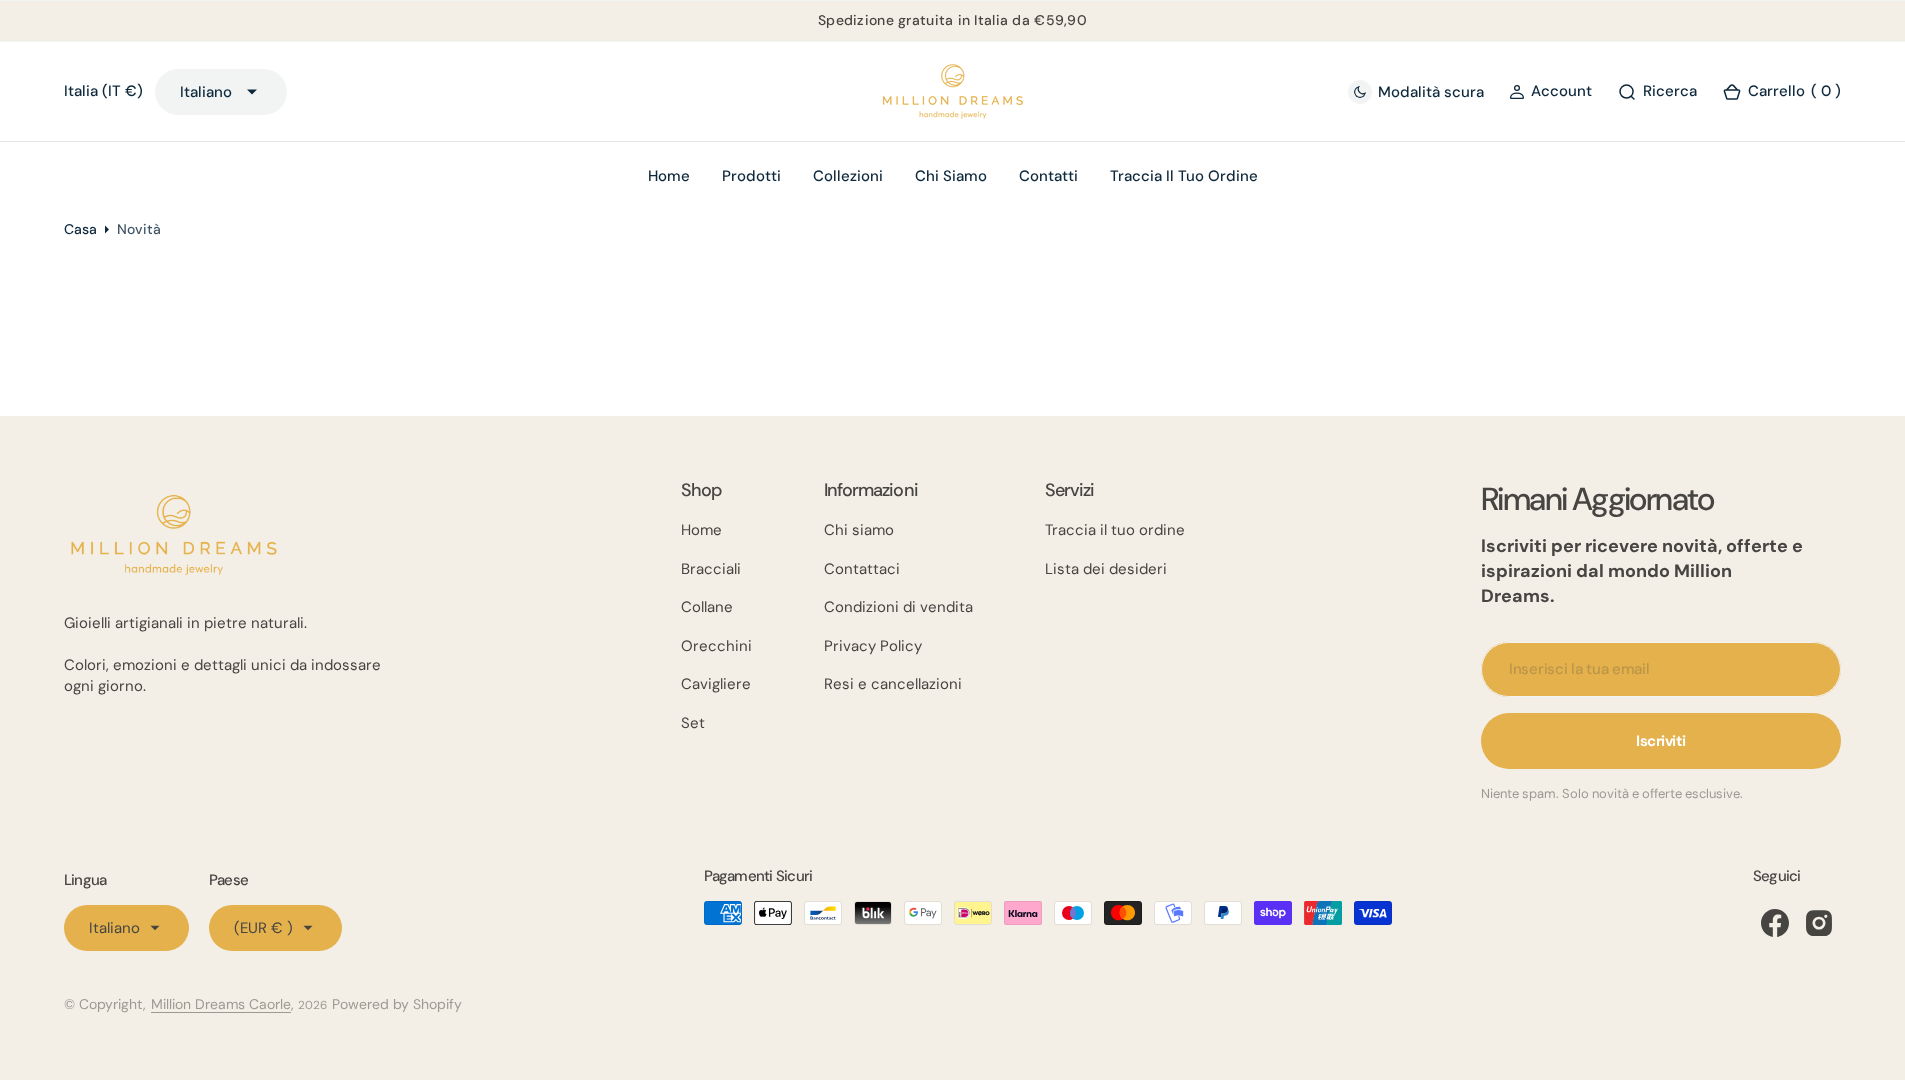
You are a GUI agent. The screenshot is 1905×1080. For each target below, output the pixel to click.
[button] (1550, 91)
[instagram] (1819, 923)
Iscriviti (1661, 741)
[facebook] (1775, 923)
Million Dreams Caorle (221, 1004)
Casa (80, 229)
